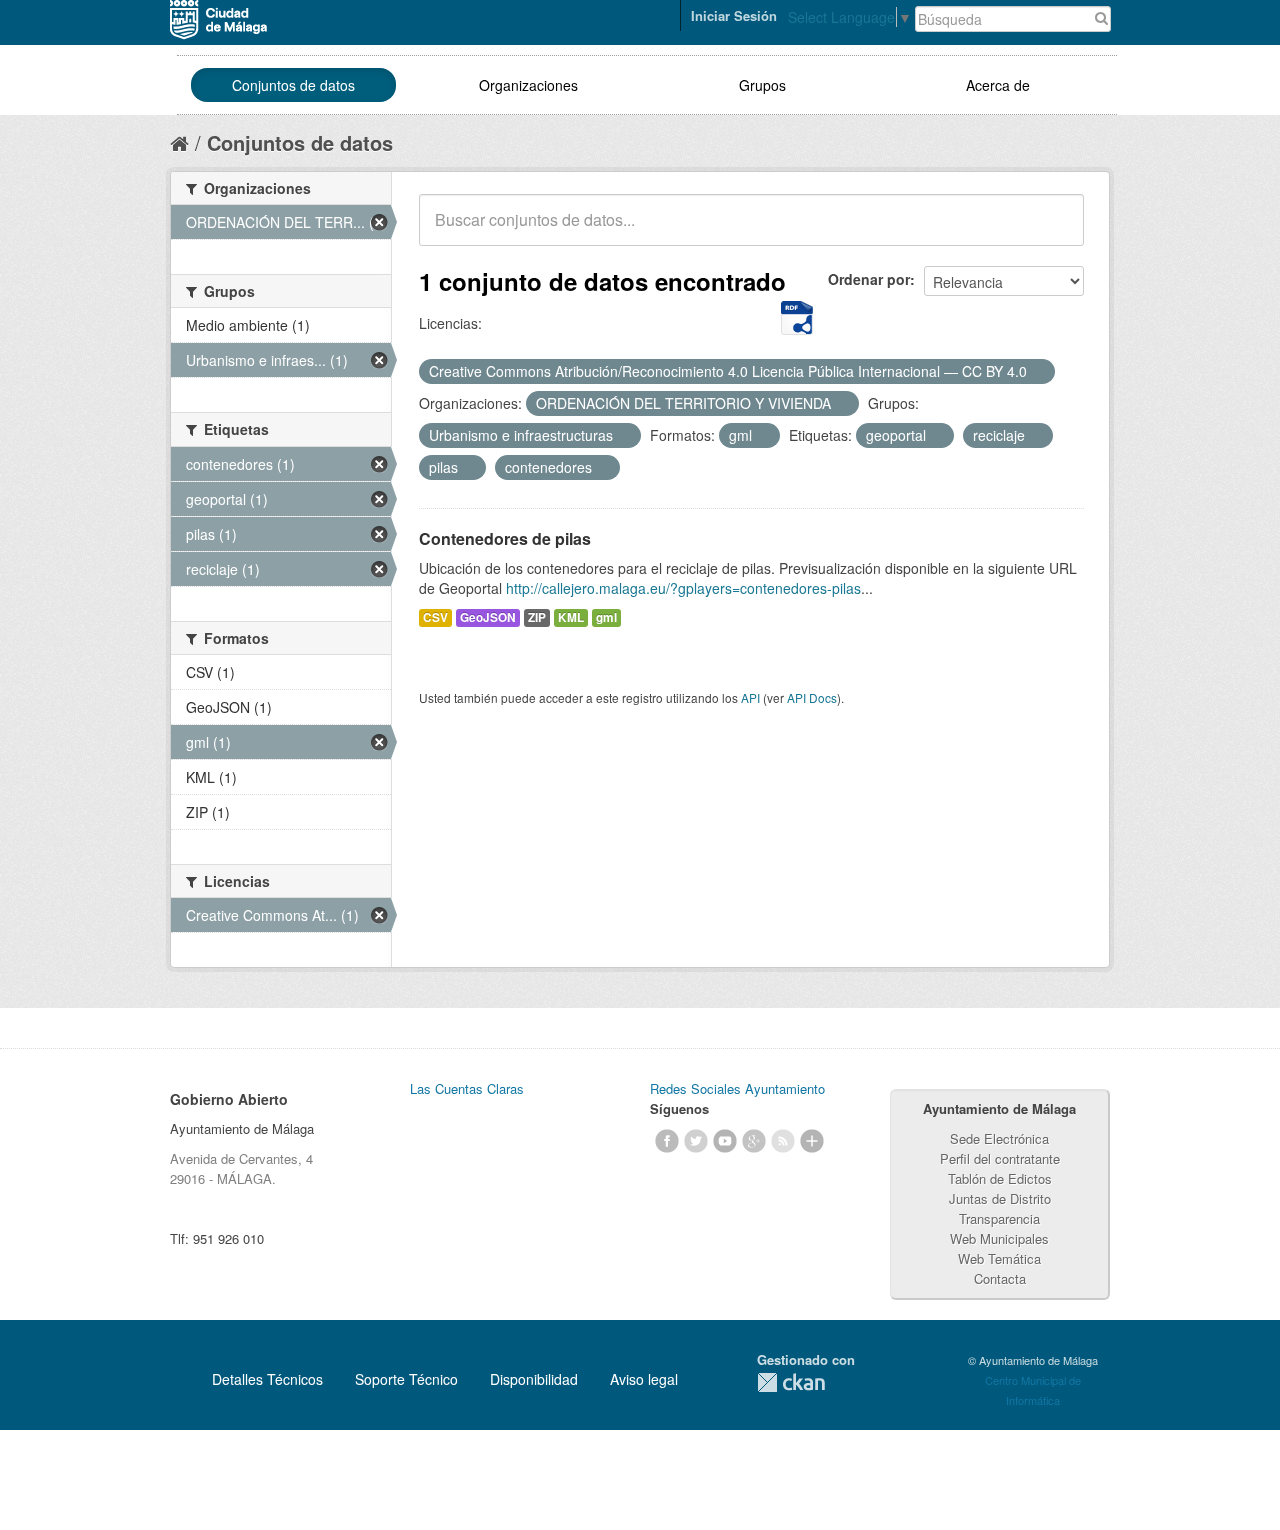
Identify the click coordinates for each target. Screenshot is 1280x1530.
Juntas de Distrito (1000, 1198)
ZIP (537, 617)
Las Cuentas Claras (467, 1088)
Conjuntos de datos (293, 85)
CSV (435, 617)
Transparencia (999, 1218)
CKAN (791, 1382)
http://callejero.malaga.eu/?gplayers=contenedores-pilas (683, 588)
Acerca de (998, 85)
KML (571, 617)
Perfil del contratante (1000, 1158)
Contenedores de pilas (505, 538)
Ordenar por (869, 279)
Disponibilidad (534, 1379)
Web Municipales (999, 1238)
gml (606, 617)
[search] (1055, 231)
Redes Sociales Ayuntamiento (737, 1088)
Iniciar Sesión (734, 15)
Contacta (1000, 1278)
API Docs (812, 697)
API (750, 697)
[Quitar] (1038, 372)
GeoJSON (488, 617)
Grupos (762, 85)
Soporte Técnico (406, 1379)
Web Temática (999, 1258)
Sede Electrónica (999, 1138)
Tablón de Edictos (1000, 1178)
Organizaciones (528, 85)
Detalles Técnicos (267, 1379)
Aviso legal (644, 1379)
